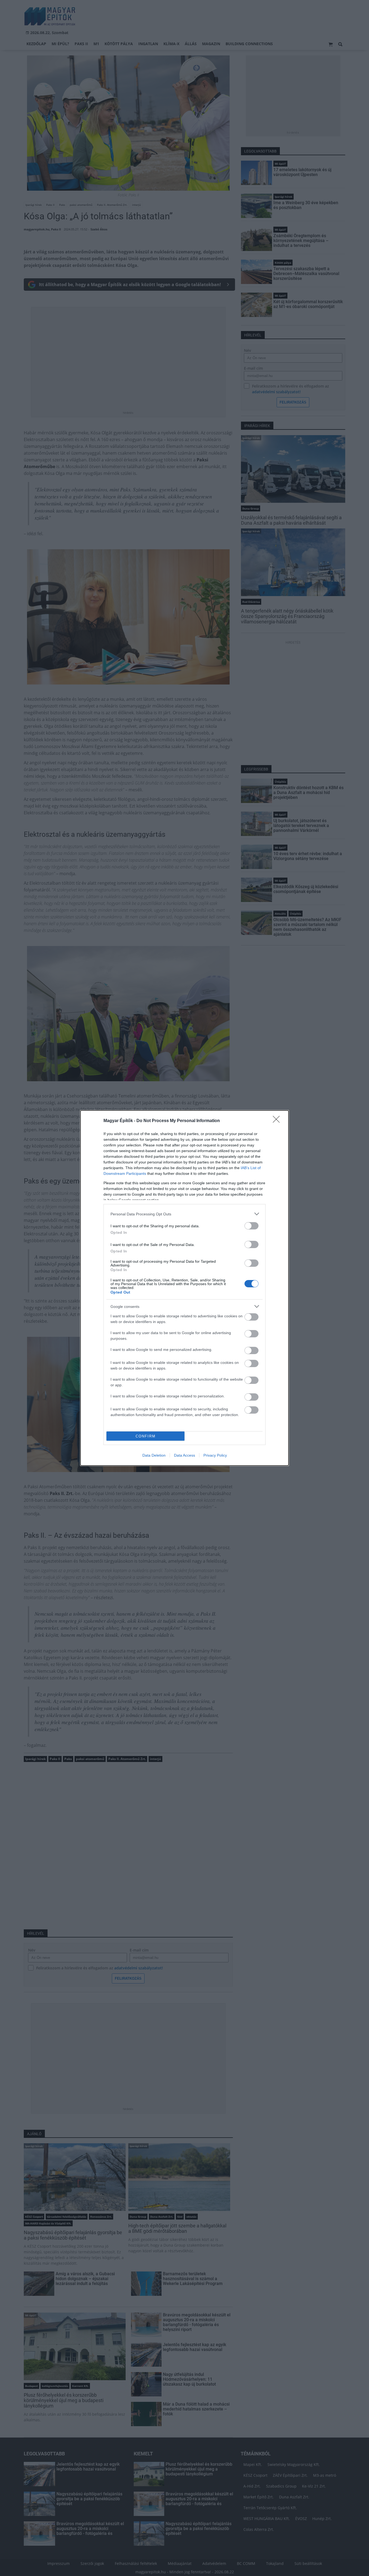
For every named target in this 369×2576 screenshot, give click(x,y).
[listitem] (185, 1214)
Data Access (185, 1455)
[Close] (278, 1121)
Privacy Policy (215, 1455)
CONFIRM (146, 1436)
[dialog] (185, 1288)
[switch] (251, 1226)
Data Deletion (154, 1455)
